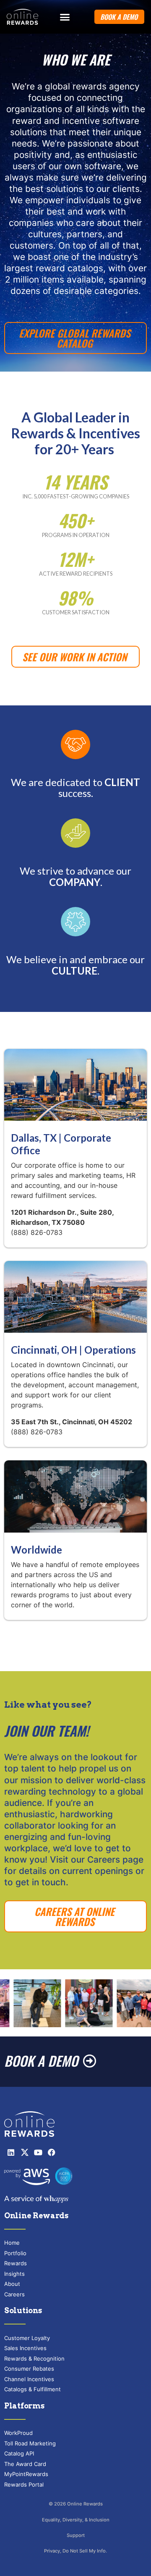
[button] (65, 17)
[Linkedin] (11, 2152)
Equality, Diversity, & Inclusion (76, 2520)
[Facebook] (52, 2152)
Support (76, 2535)
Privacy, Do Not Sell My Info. (75, 2551)
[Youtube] (38, 2152)
